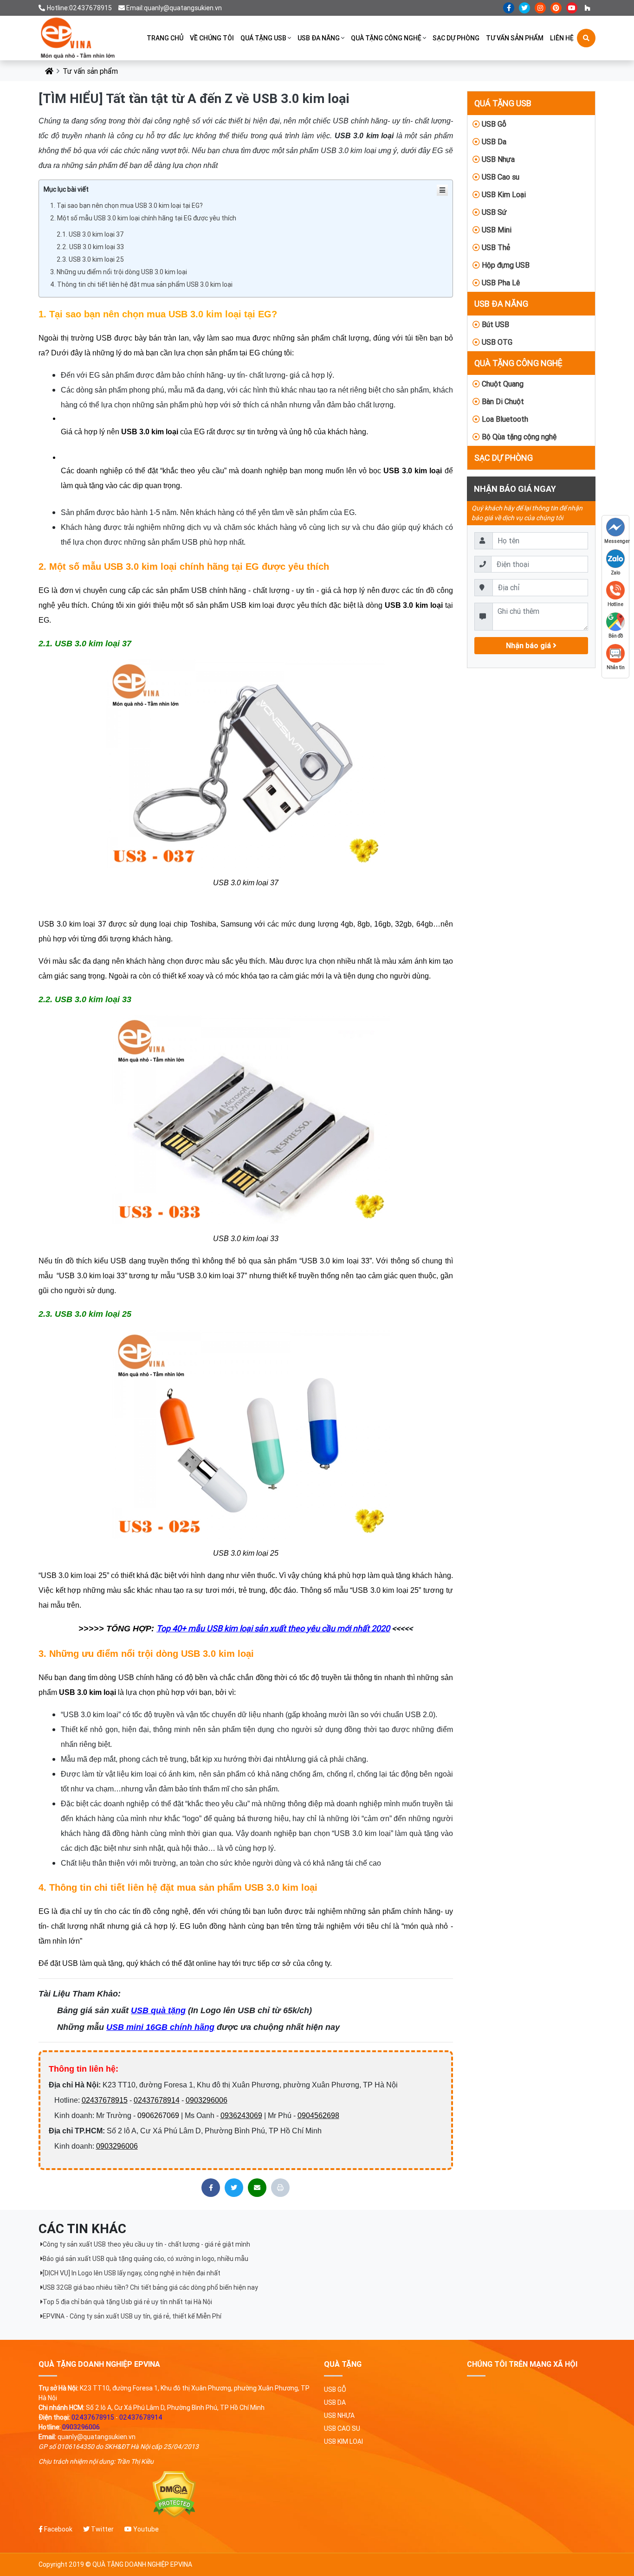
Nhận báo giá (529, 645)
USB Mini (496, 230)
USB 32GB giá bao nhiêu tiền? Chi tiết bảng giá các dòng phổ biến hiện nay (150, 2287)
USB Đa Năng (319, 38)
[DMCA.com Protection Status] (174, 2495)
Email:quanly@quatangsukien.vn (174, 8)
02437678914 (157, 2100)
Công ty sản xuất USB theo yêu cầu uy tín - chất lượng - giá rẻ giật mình (146, 2244)
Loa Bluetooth (504, 419)
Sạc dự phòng (456, 38)
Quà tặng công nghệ (386, 38)
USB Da (493, 142)
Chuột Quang (502, 384)
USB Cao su (500, 177)
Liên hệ (562, 38)
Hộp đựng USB (505, 265)
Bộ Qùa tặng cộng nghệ (518, 437)
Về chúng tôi (212, 38)
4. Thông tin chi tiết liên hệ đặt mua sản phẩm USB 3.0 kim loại (141, 284)
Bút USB (495, 324)
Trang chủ (165, 38)
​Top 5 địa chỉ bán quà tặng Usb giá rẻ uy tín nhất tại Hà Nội (127, 2302)
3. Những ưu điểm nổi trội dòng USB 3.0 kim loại (119, 272)
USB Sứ (493, 212)
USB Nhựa (497, 159)
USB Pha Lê (500, 283)
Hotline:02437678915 (79, 8)
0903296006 (207, 2100)
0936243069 (241, 2116)
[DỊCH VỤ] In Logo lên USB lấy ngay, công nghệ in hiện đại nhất (132, 2273)
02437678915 (105, 2100)
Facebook (58, 2529)
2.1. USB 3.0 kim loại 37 (90, 234)
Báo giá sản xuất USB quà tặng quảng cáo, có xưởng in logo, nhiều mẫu (146, 2259)
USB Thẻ (495, 247)
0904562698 (318, 2116)
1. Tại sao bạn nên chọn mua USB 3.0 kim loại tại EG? (126, 206)
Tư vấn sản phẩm (515, 38)
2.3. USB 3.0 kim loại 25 (90, 259)
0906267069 (158, 2116)
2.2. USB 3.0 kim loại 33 (90, 247)
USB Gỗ (493, 124)
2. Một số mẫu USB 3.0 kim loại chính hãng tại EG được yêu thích (143, 218)
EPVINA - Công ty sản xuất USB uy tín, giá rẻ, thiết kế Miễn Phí (132, 2316)
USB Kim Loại (503, 194)
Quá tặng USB (263, 38)
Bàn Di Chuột (502, 401)
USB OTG (496, 342)
